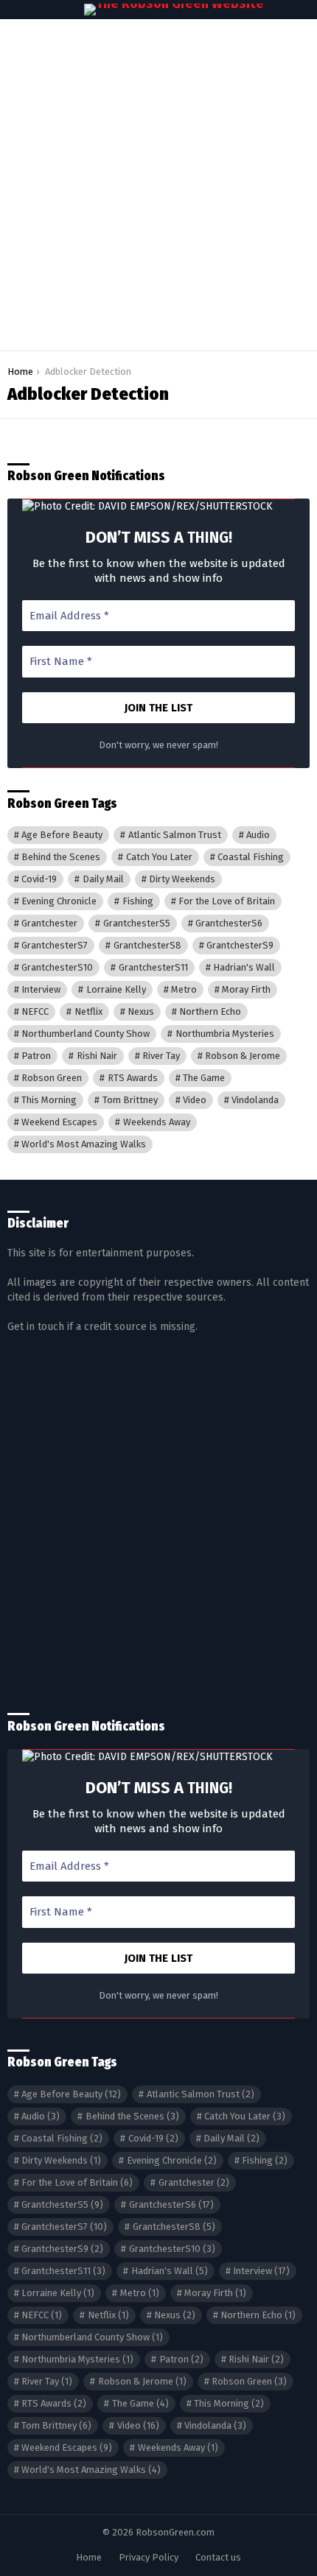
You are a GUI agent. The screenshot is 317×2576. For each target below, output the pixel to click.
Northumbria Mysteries (225, 1034)
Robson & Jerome (243, 1056)
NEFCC (35, 1011)
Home (89, 2557)
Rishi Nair (97, 1056)
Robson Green (52, 1078)
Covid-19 (39, 879)
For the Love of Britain (227, 901)
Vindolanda (255, 1100)
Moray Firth (246, 989)
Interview (41, 989)
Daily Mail (103, 879)
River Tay (161, 1056)
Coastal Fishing (251, 857)
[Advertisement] (158, 185)
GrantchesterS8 (147, 945)
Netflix (88, 1011)
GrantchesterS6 (229, 923)
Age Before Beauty (62, 835)
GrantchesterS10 (57, 967)
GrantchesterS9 (240, 945)
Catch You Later (159, 857)
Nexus (141, 1011)
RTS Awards (133, 1078)
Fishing (138, 901)
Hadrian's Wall (244, 967)
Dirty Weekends (182, 879)
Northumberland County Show (86, 1034)
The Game (204, 1078)
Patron (36, 1056)
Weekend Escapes (59, 1122)
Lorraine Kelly (116, 989)
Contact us (218, 2557)
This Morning (49, 1100)
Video (195, 1100)
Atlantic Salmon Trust (175, 835)
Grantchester (49, 923)
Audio (258, 835)
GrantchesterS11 (153, 967)
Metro (184, 989)
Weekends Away (157, 1122)
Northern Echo (210, 1011)
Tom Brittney (130, 1100)
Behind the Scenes (61, 857)
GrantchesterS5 (137, 923)
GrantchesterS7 (55, 945)
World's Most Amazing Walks (84, 1144)
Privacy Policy (149, 2557)
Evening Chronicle (59, 901)
